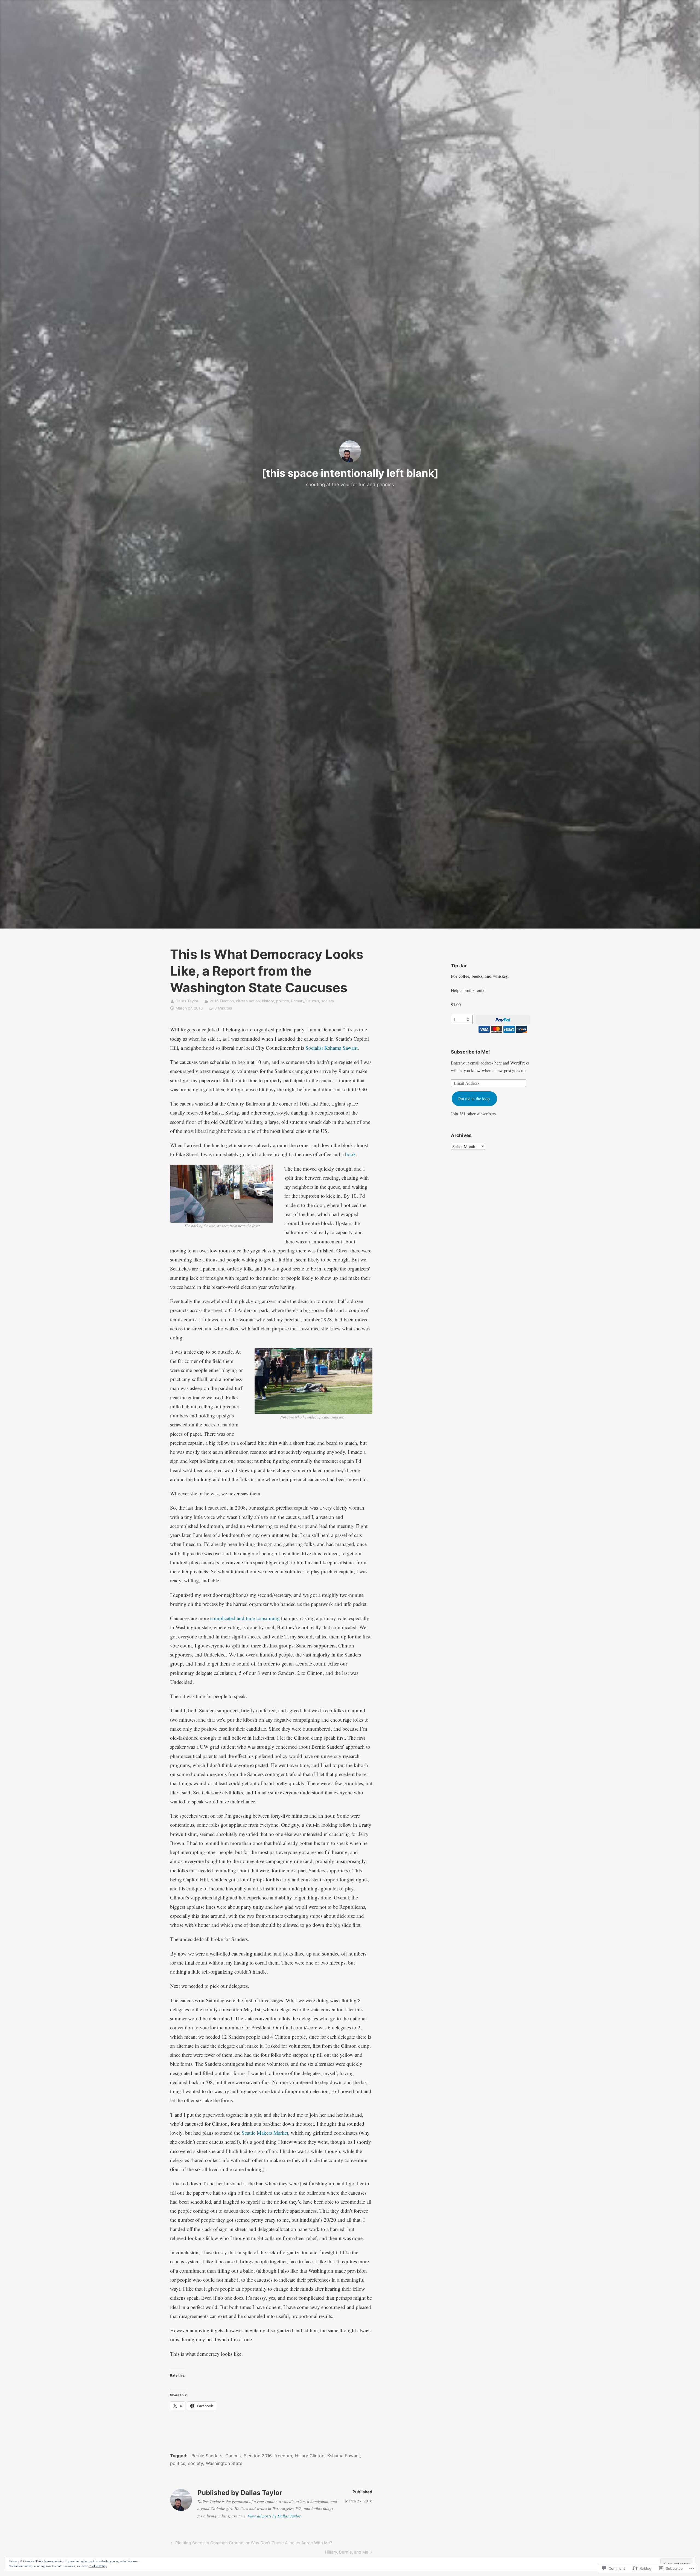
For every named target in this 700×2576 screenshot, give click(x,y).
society (328, 1001)
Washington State (224, 2463)
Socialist (314, 1048)
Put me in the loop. (475, 1099)
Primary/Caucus (305, 1001)
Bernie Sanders (207, 2456)
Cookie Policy (98, 2566)
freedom (283, 2456)
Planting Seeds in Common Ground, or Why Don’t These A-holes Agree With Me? (250, 2544)
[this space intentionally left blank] (350, 473)
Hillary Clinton (310, 2456)
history (268, 1001)
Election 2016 (258, 2456)
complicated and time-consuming (245, 1618)
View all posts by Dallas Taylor (274, 2516)
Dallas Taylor (187, 1001)
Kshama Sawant (341, 1048)
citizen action (248, 1001)
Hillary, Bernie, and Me (347, 2553)
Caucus (233, 2456)
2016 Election (222, 1001)
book (351, 1154)
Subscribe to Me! (470, 1052)
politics (282, 1001)
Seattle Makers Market (265, 2133)
